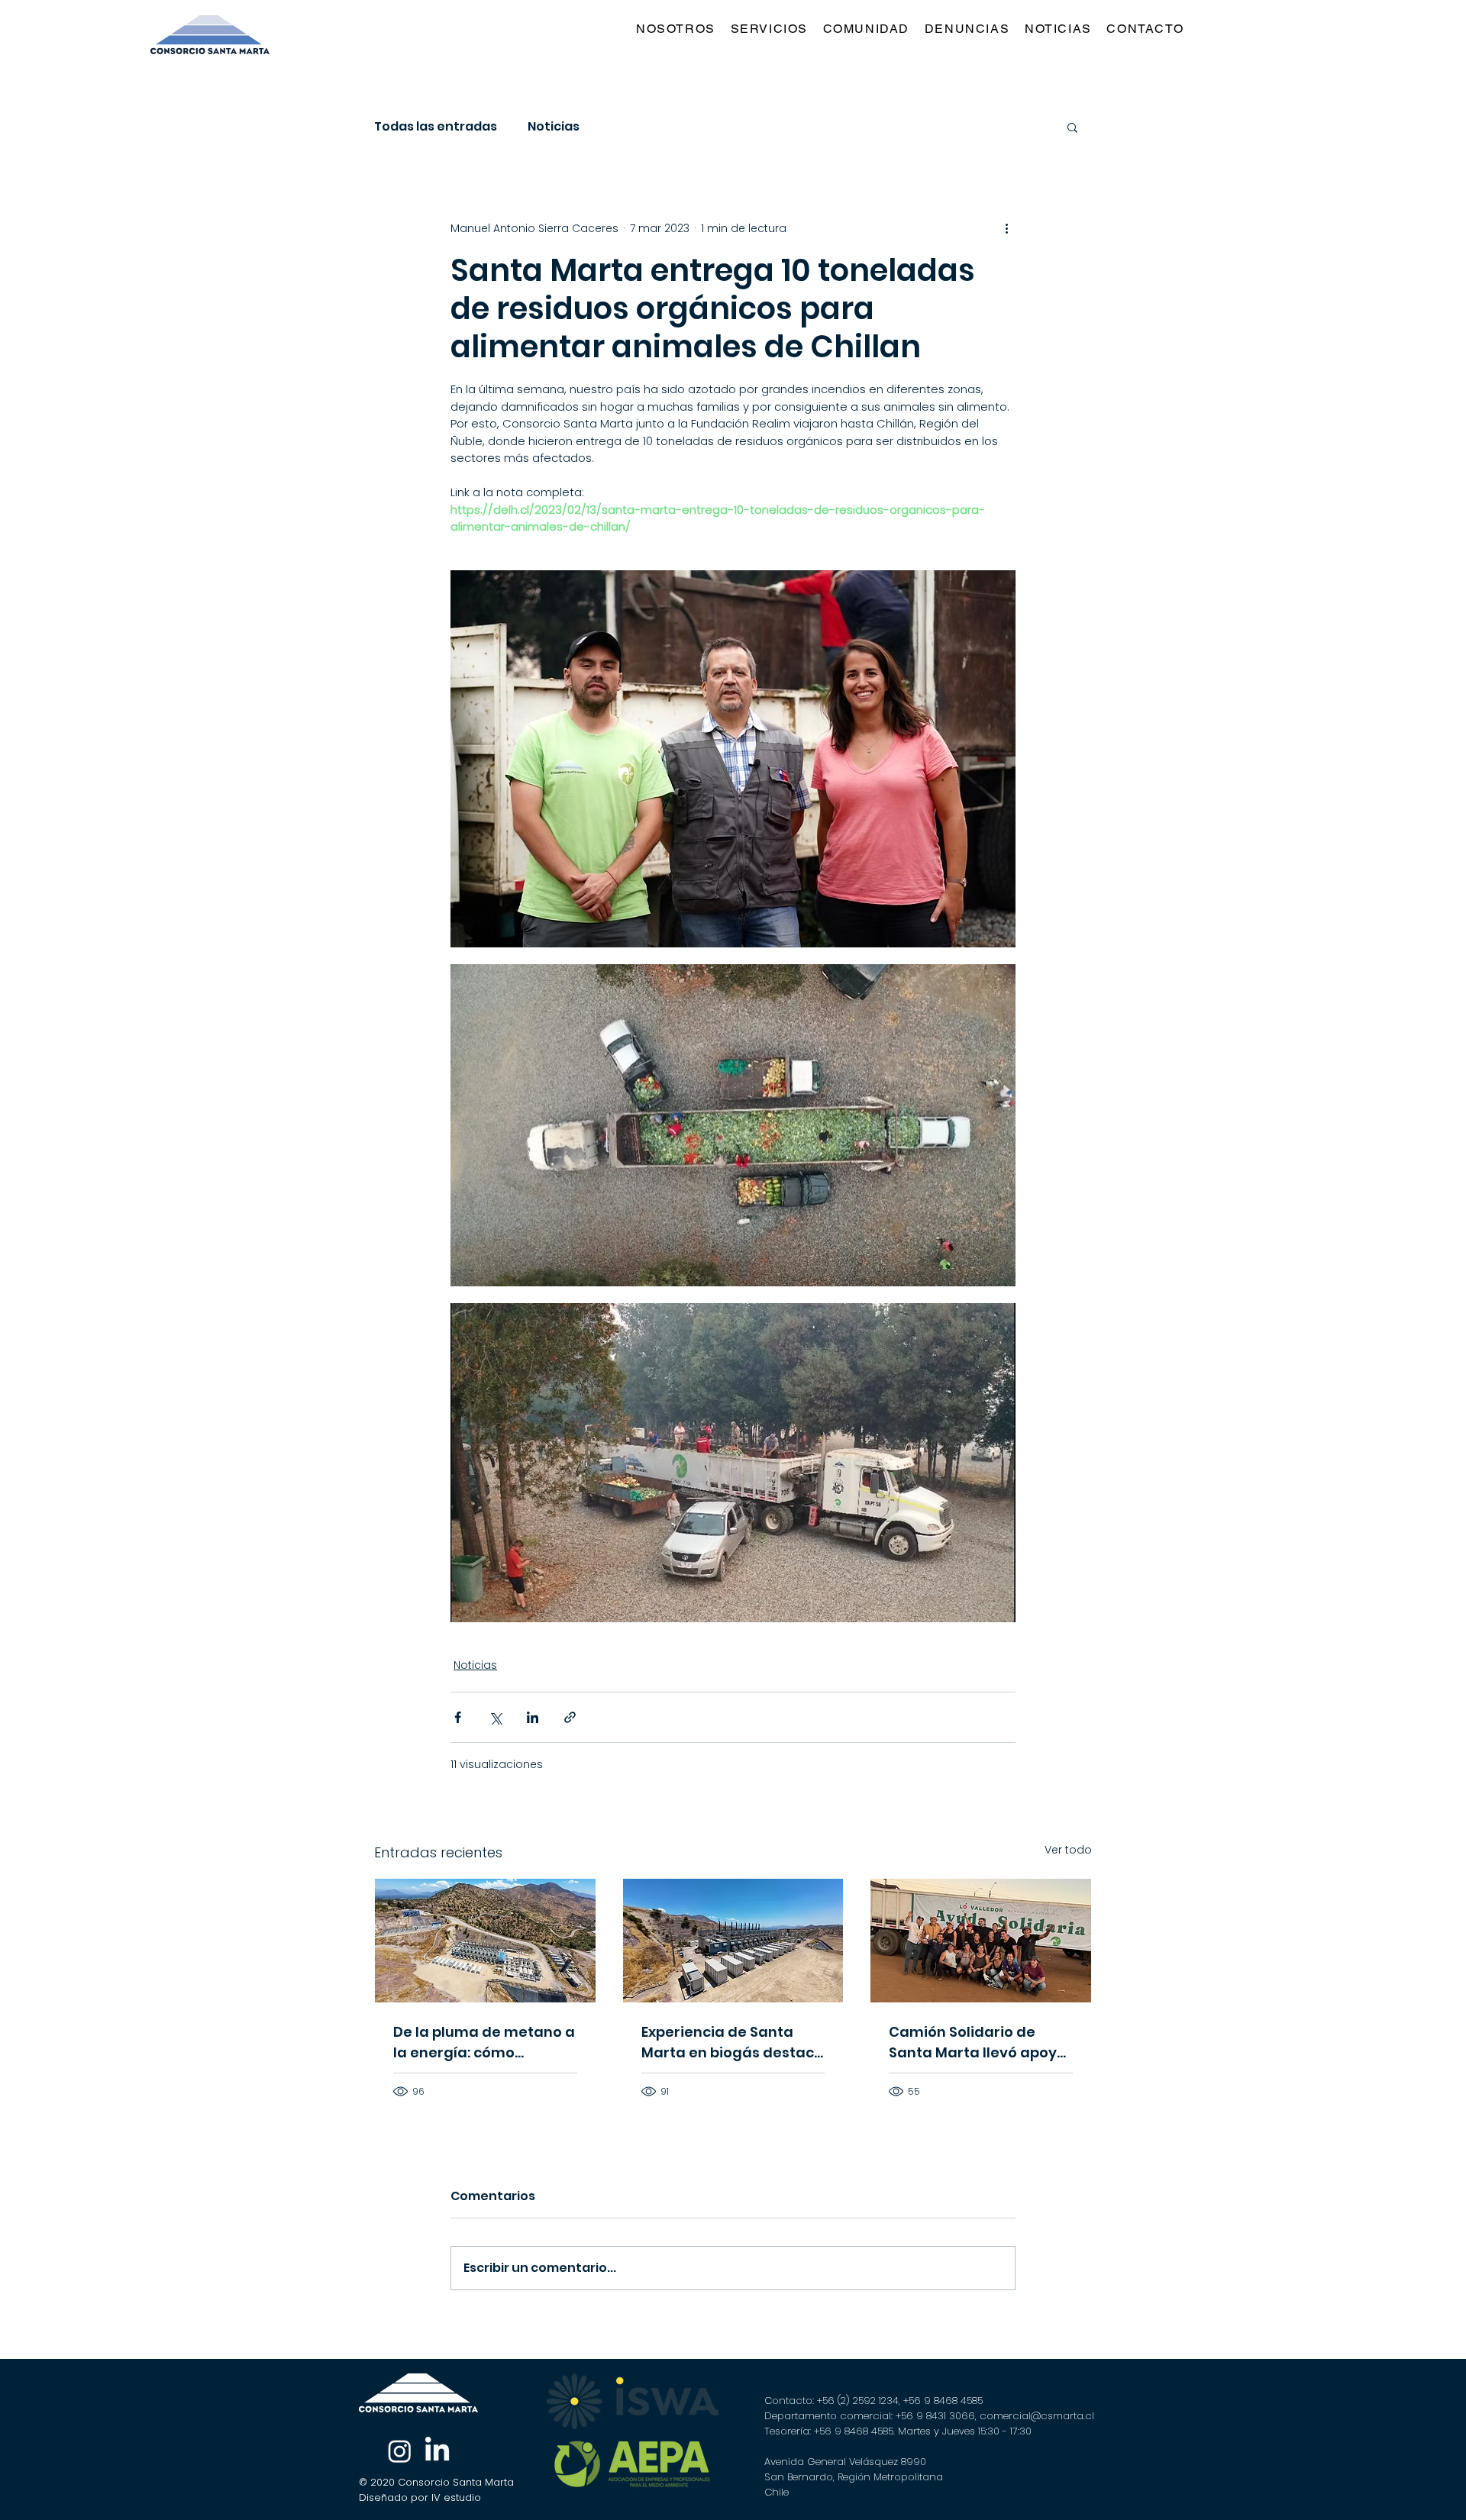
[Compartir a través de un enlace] (570, 1717)
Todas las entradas (436, 127)
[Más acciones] (1006, 228)
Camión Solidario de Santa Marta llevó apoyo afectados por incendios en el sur (977, 2042)
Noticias (554, 127)
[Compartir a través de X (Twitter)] (495, 1717)
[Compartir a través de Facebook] (458, 1717)
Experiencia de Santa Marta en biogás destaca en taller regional (733, 2042)
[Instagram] (400, 2451)
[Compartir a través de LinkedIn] (533, 1717)
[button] (772, 29)
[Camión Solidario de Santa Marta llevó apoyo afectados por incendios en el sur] (981, 1941)
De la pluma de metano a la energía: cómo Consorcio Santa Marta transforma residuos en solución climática (484, 2042)
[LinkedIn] (437, 2451)
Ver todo (1068, 1850)
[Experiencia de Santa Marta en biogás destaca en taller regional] (733, 1941)
